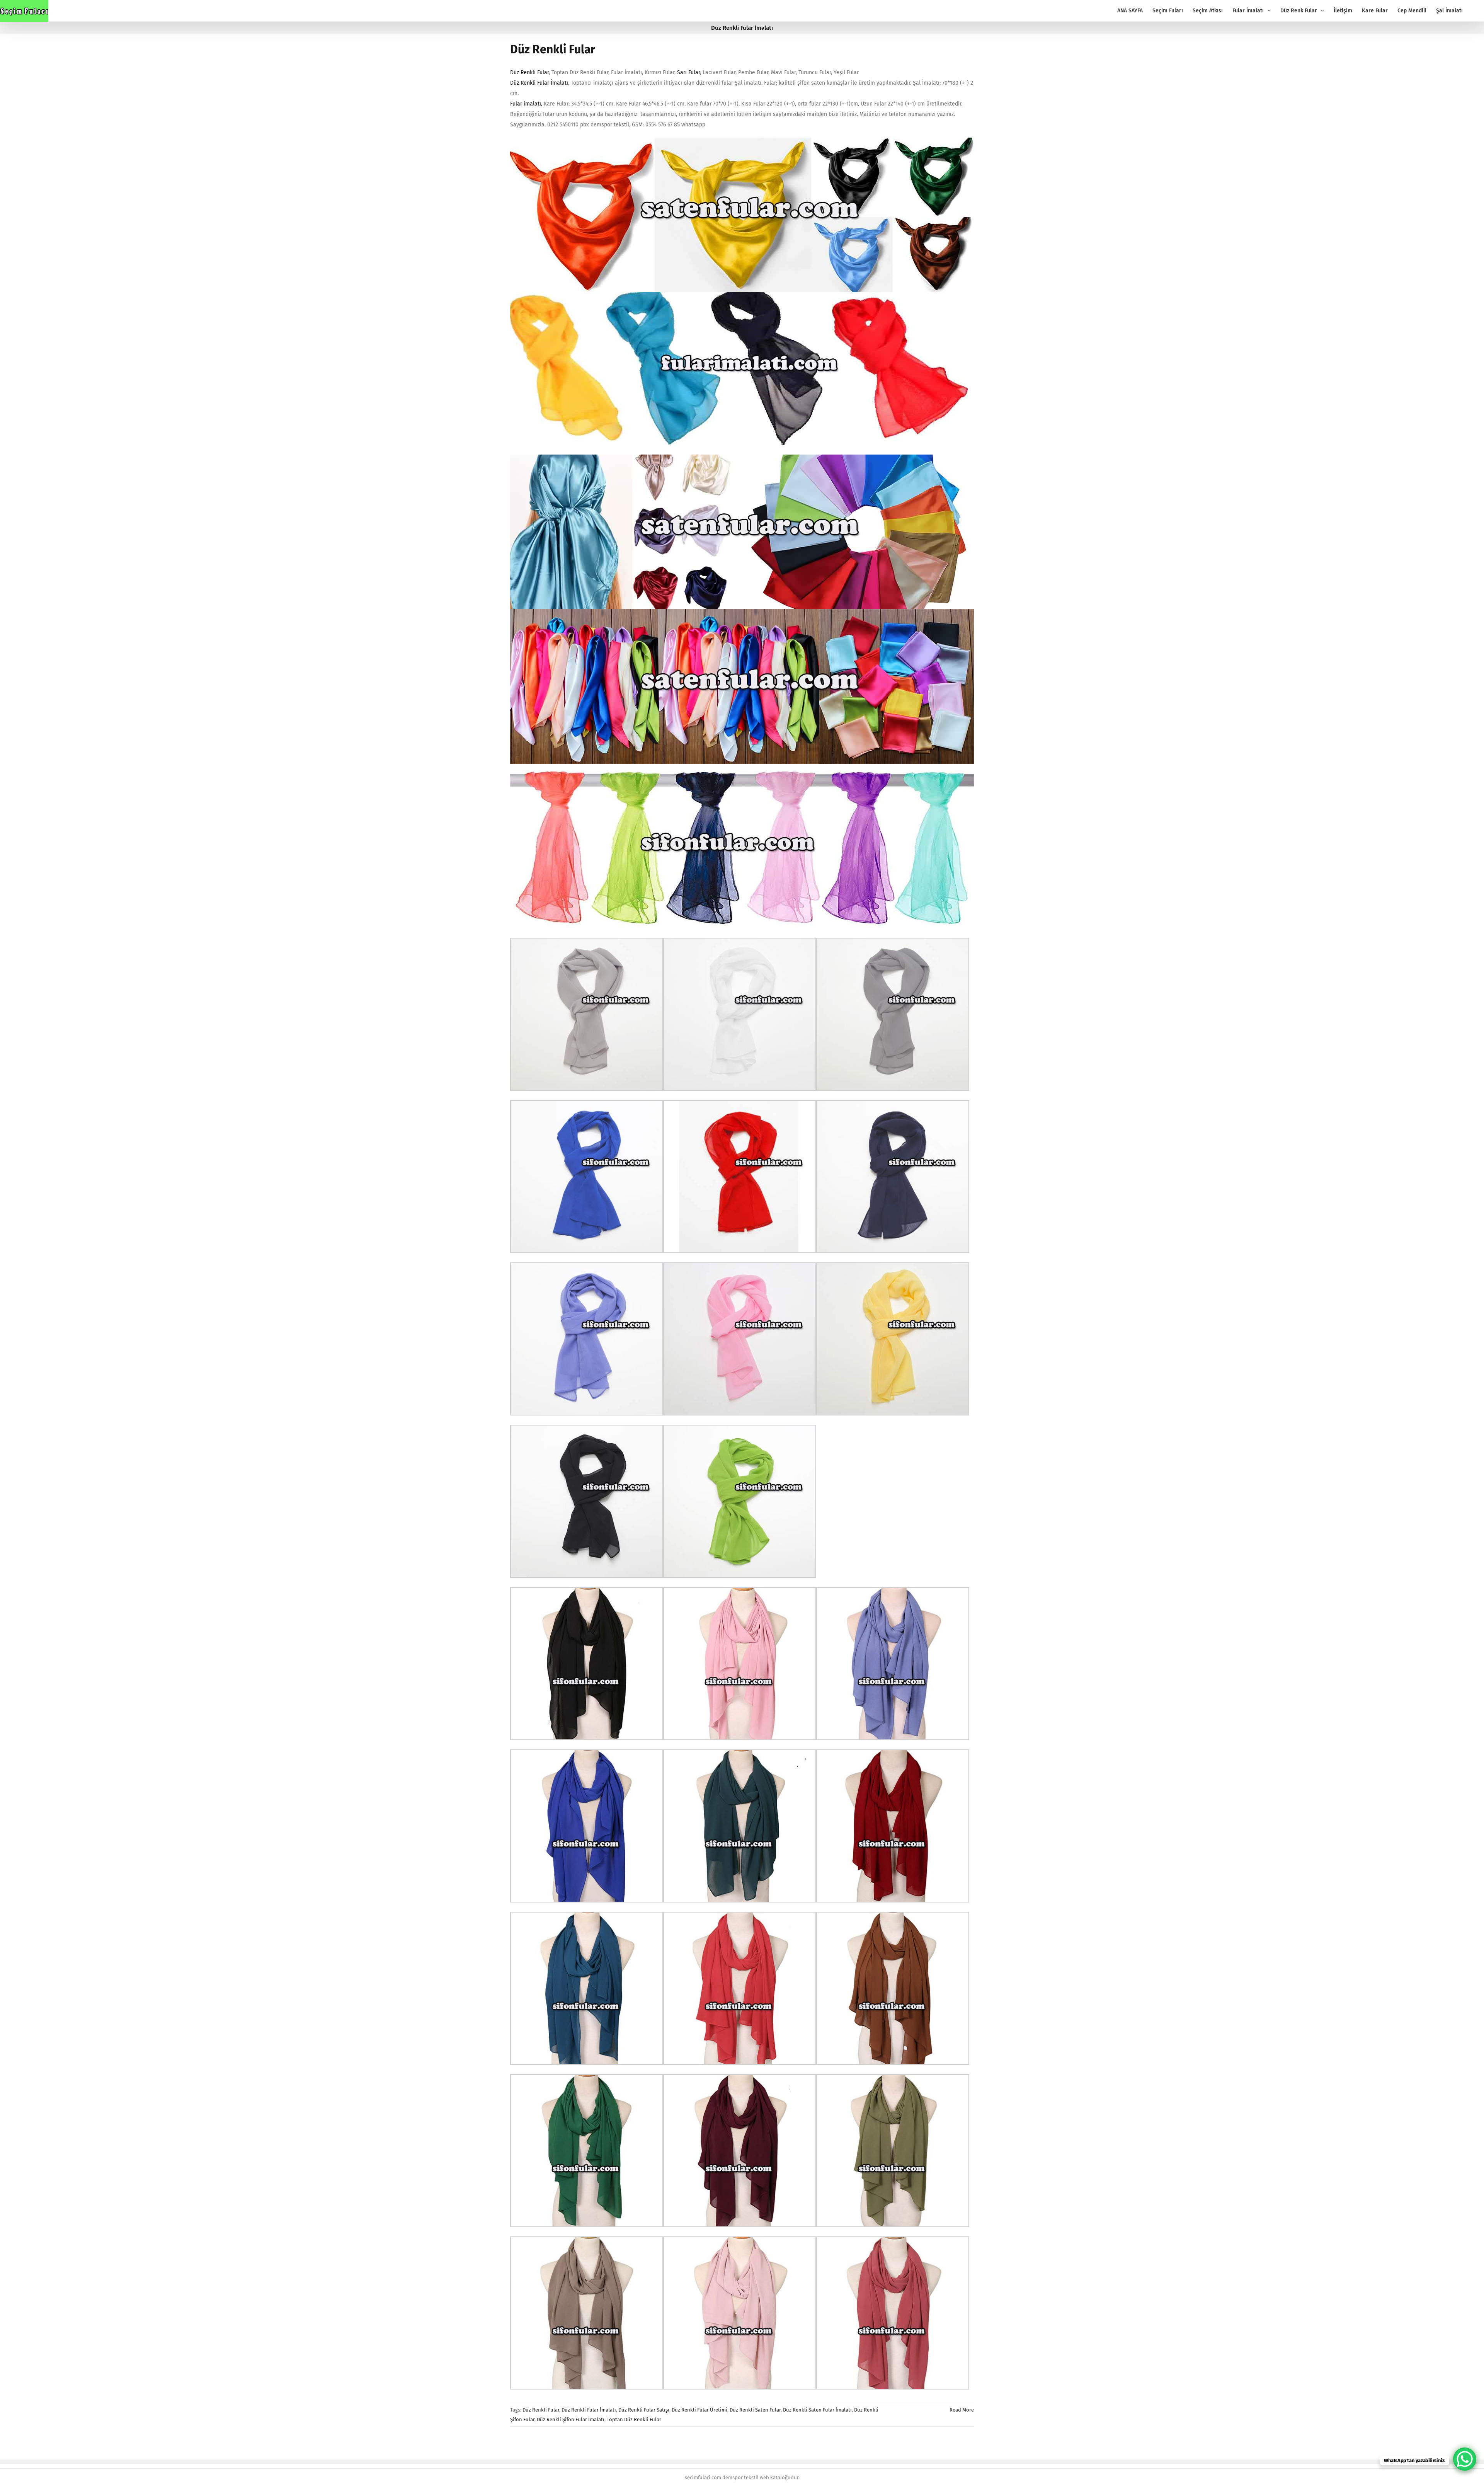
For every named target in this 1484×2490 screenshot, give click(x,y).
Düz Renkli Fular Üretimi (699, 2410)
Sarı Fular (688, 72)
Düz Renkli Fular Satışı (644, 2410)
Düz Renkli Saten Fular (755, 2410)
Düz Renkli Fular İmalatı (539, 83)
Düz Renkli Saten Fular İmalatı (817, 2410)
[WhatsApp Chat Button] (1465, 2459)
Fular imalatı (526, 104)
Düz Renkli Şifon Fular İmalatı (571, 2419)
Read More (962, 2410)
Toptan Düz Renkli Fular (634, 2419)
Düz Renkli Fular (553, 49)
